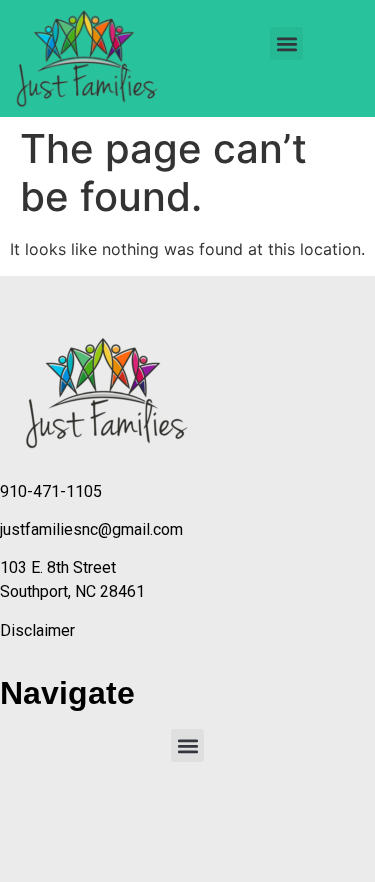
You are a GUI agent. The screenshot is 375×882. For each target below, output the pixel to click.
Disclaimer (37, 630)
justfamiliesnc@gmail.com (91, 529)
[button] (286, 43)
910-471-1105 (51, 491)
